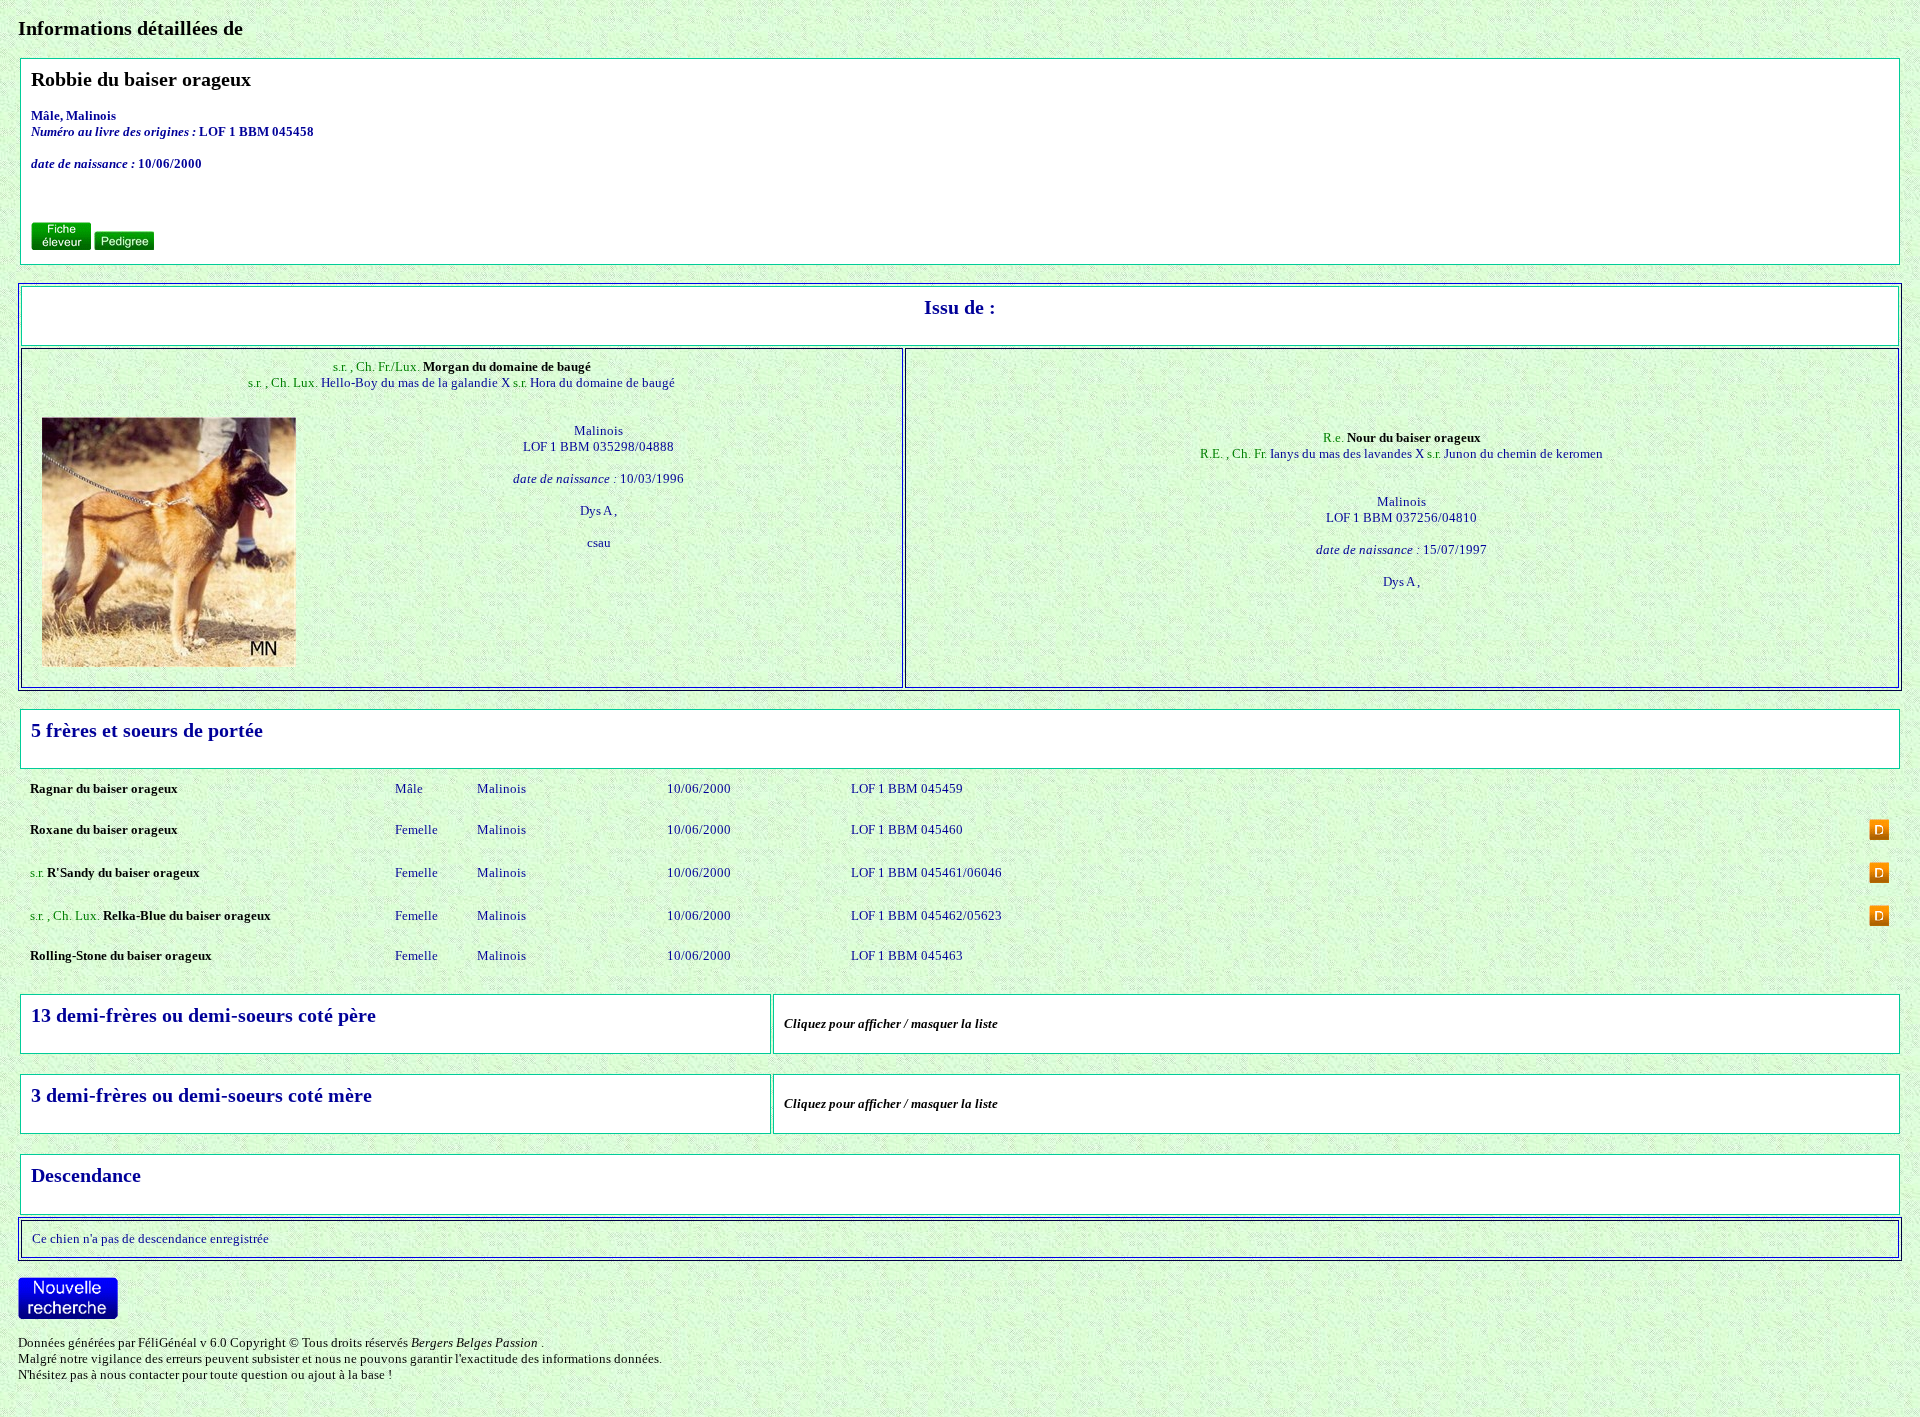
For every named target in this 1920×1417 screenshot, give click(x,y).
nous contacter (139, 1374)
